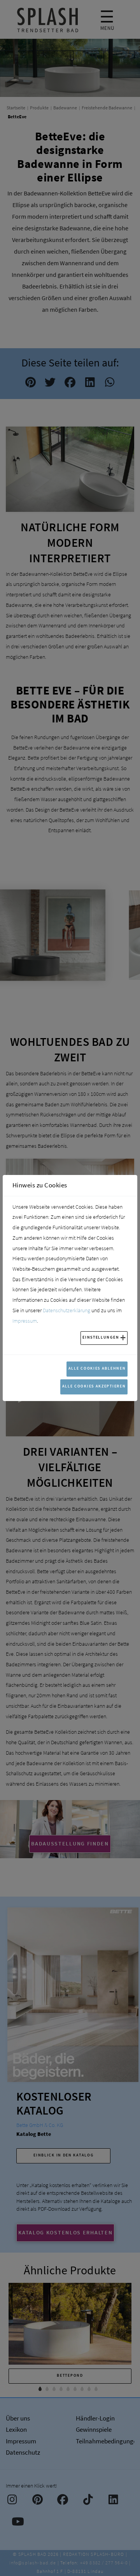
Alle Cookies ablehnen (97, 1368)
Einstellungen (101, 1337)
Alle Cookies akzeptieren (94, 1386)
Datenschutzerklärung (66, 1310)
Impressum (25, 1321)
